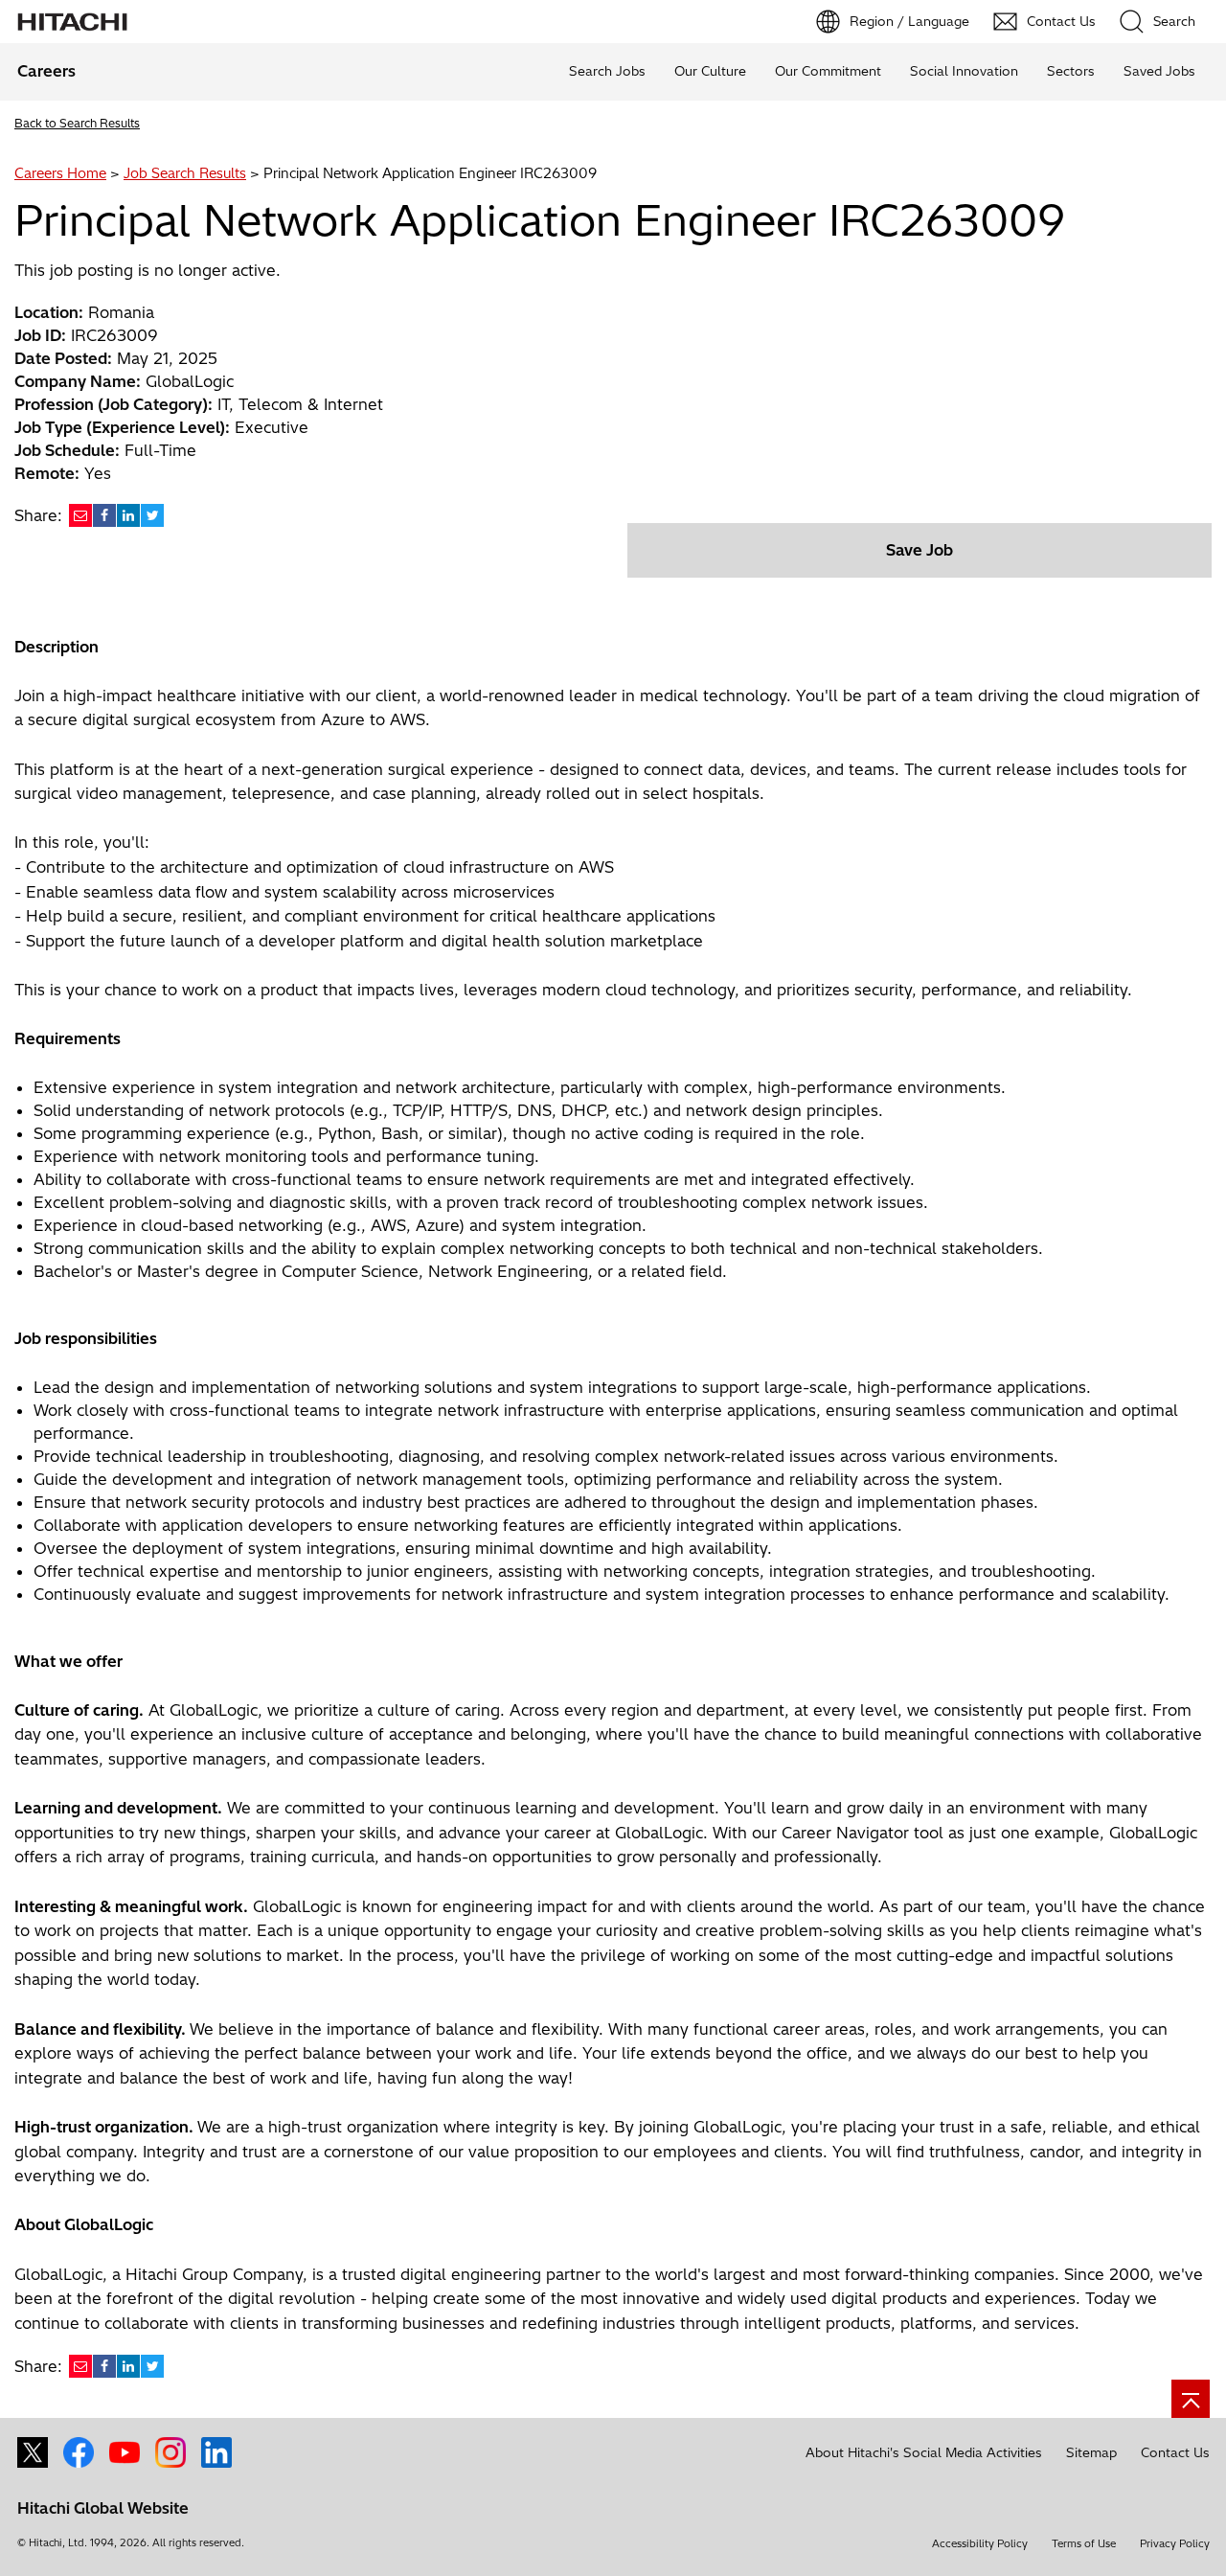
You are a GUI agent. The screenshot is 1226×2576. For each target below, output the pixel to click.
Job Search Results (185, 173)
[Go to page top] (1191, 2399)
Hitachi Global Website (103, 2508)
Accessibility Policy (980, 2543)
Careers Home (60, 173)
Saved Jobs (1159, 71)
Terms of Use (1084, 2543)
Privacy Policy (1175, 2543)
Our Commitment (828, 71)
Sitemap (1091, 2452)
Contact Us (1175, 2452)
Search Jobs (607, 71)
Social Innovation (964, 71)
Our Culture (710, 71)
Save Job (919, 550)
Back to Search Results (77, 123)
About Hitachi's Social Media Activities (924, 2452)
